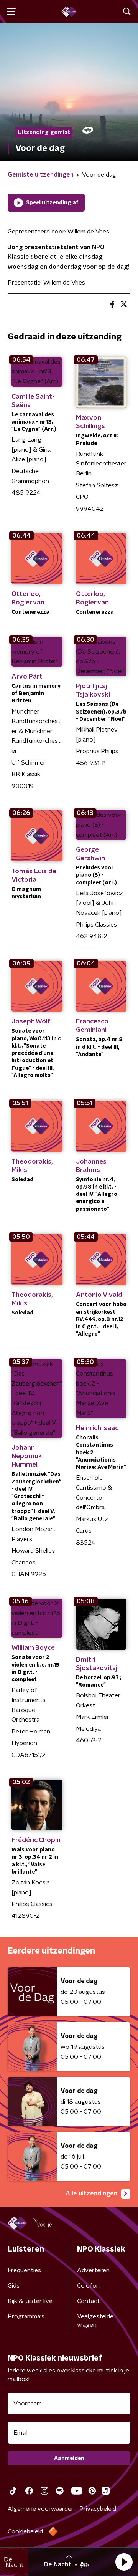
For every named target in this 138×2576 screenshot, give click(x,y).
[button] (124, 2562)
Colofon (88, 2286)
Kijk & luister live (30, 2301)
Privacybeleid (98, 2509)
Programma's (26, 2316)
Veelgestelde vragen (95, 2321)
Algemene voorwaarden (41, 2509)
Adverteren (93, 2270)
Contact (88, 2301)
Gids (14, 2286)
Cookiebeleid (25, 2531)
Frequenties (24, 2270)
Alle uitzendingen (91, 2194)
